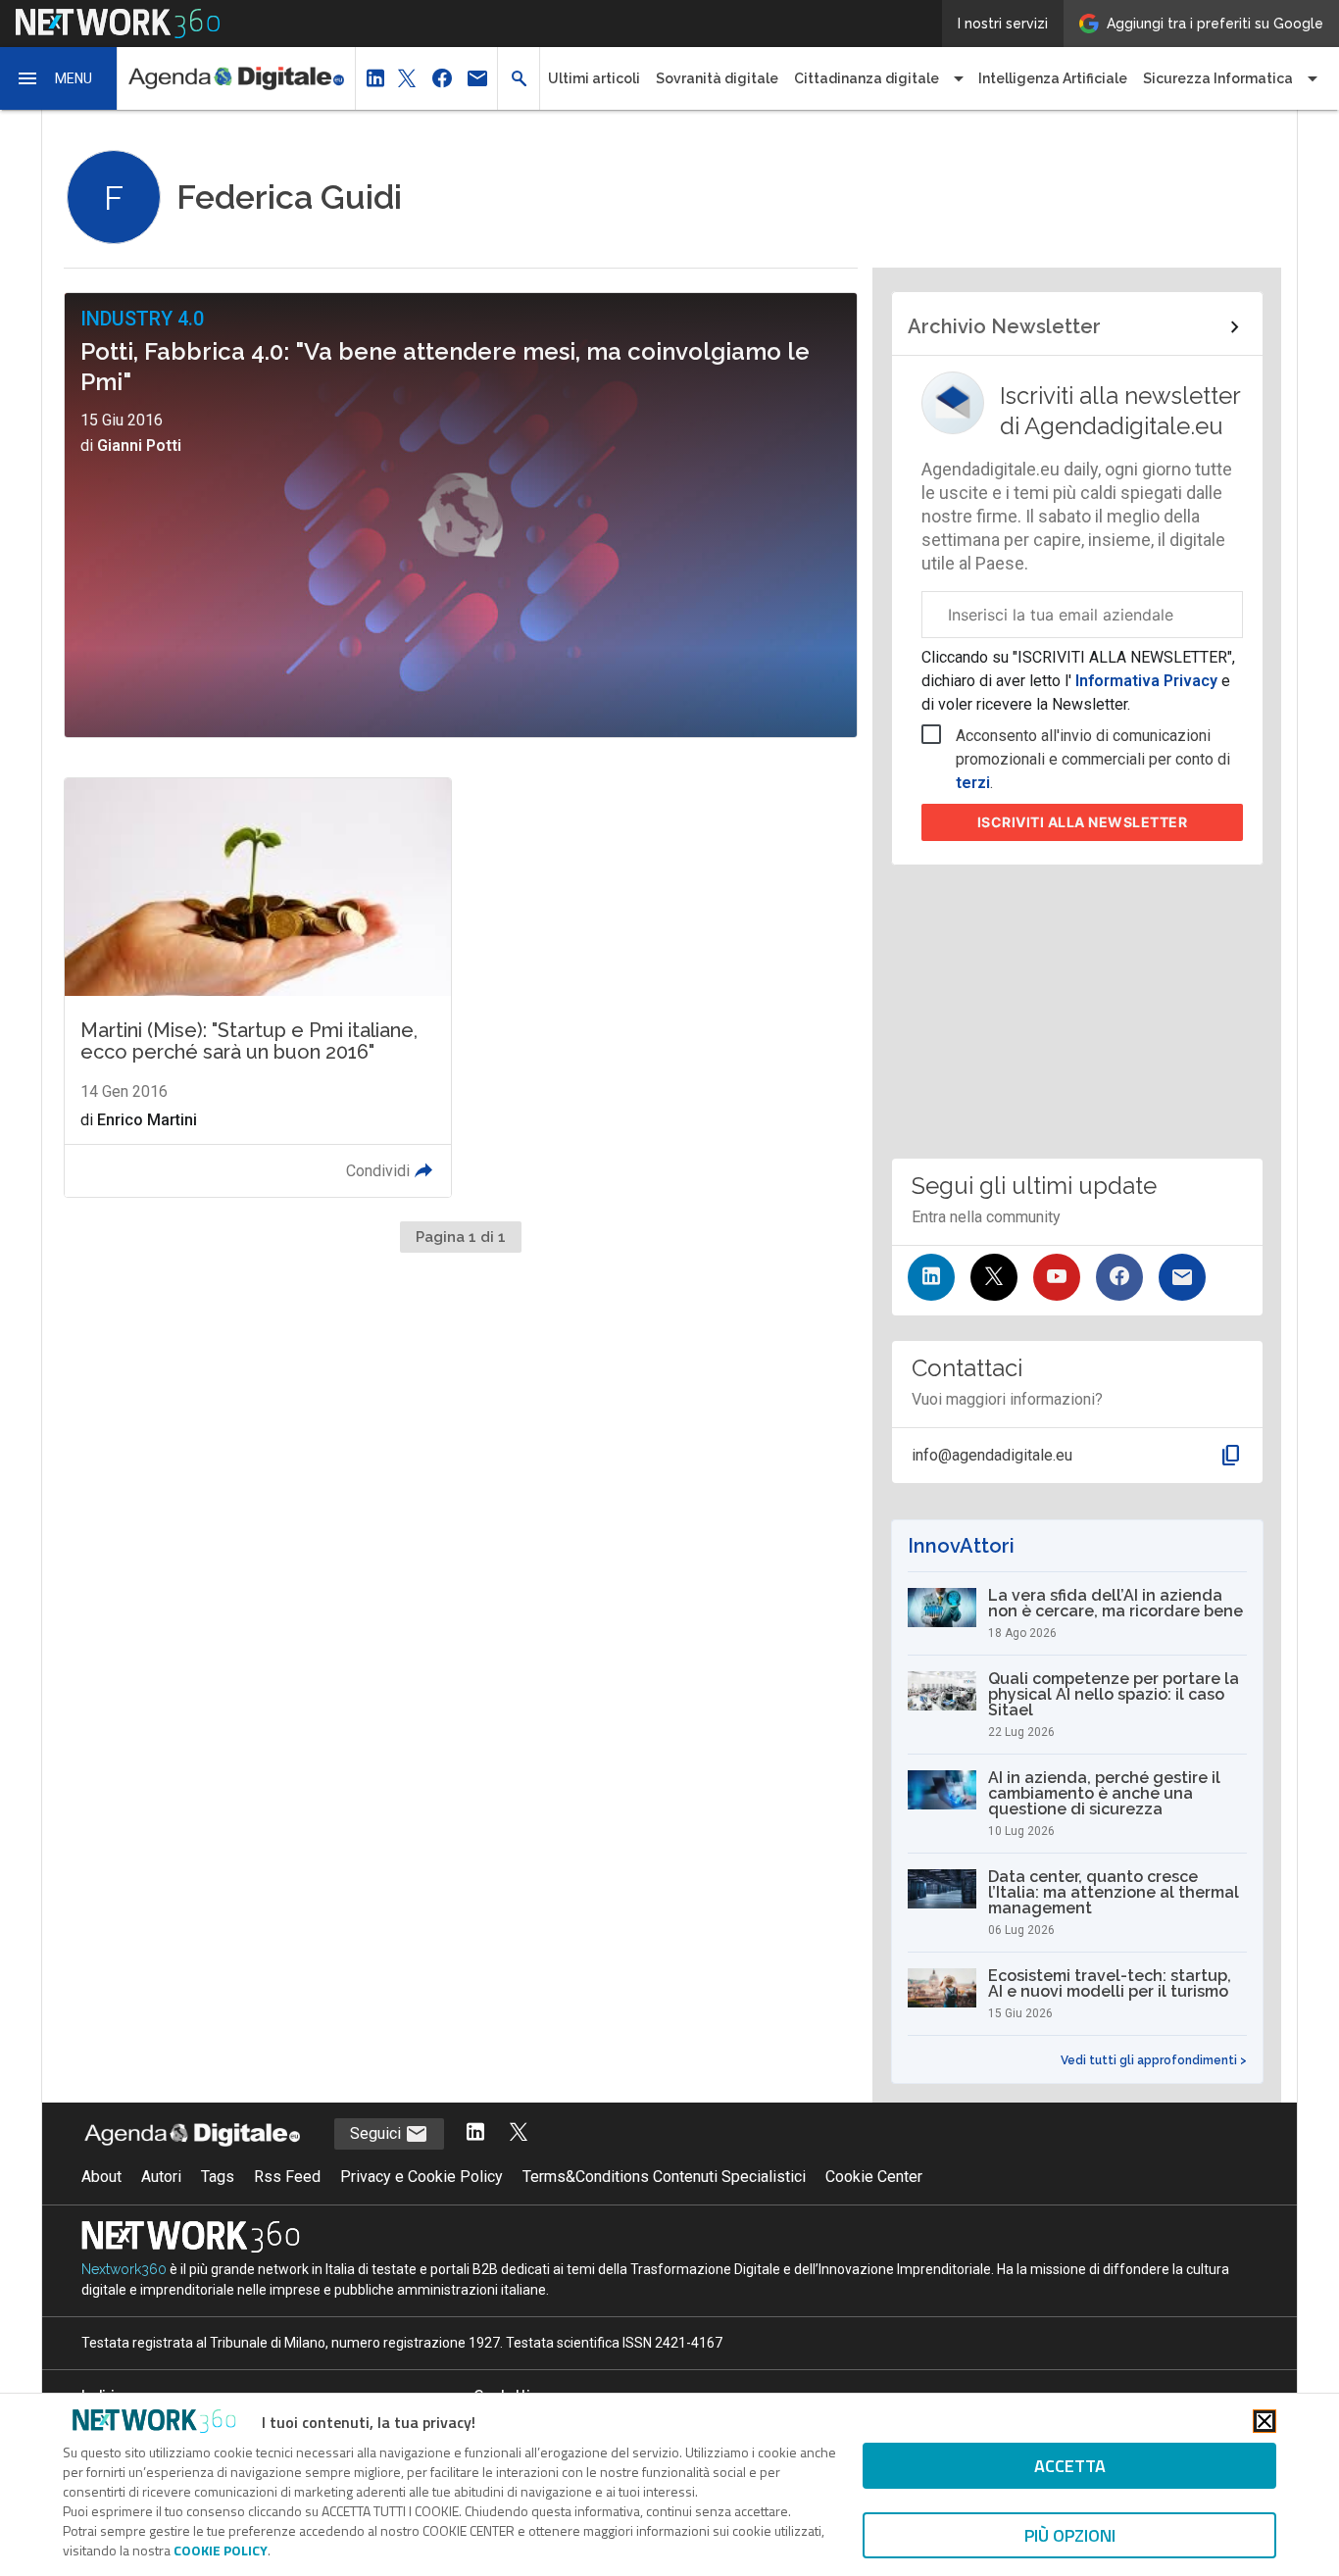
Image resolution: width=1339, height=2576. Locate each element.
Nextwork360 (124, 2269)
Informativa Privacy (1146, 681)
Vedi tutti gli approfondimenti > (1154, 2060)
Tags (218, 2177)
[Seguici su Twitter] (994, 1277)
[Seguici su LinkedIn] (931, 1277)
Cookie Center (874, 2177)
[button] (59, 78)
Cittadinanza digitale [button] (867, 78)
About (101, 2177)
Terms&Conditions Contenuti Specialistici (664, 2177)
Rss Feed (287, 2177)
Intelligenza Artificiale (1053, 78)
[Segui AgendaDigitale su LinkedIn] (475, 2133)
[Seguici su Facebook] (1119, 1277)
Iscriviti (1083, 822)
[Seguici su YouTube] (1057, 1277)
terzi (973, 783)
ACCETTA (1070, 2466)
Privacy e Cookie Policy (422, 2177)
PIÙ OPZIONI (1070, 2535)
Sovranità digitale (717, 78)
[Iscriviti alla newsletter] (1182, 1277)
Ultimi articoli (594, 78)
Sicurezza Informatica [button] (1218, 78)
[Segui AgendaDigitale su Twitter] (519, 2133)
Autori (161, 2177)
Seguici (377, 2133)
